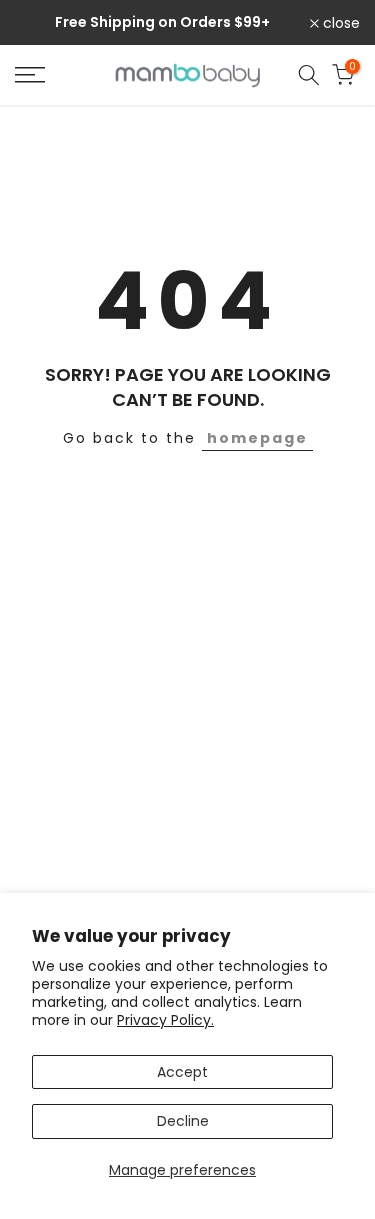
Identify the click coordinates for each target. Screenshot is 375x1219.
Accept (182, 1072)
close (339, 23)
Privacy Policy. (165, 1020)
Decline (183, 1121)
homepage (257, 438)
